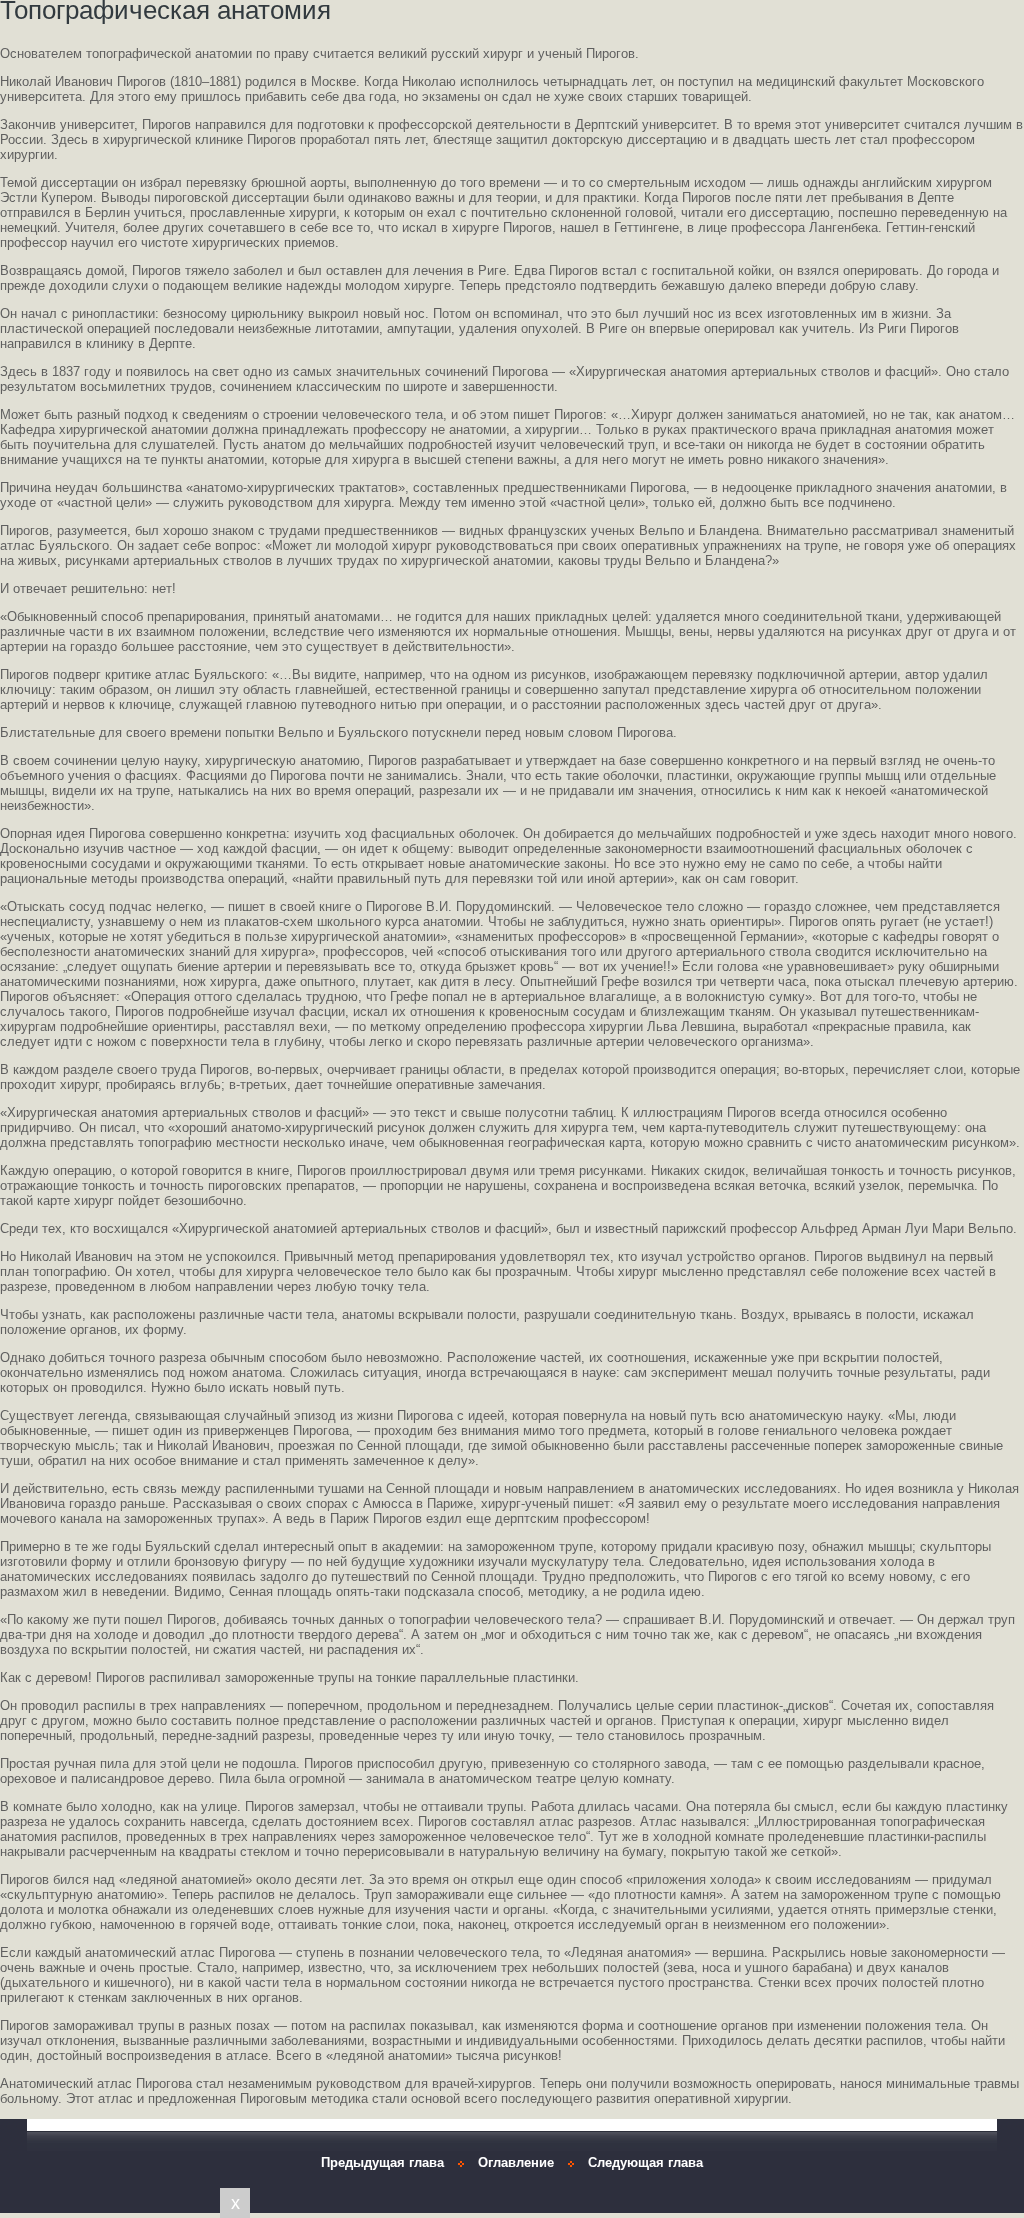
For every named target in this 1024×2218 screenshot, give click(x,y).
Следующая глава (645, 2162)
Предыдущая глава (382, 2162)
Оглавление (516, 2162)
